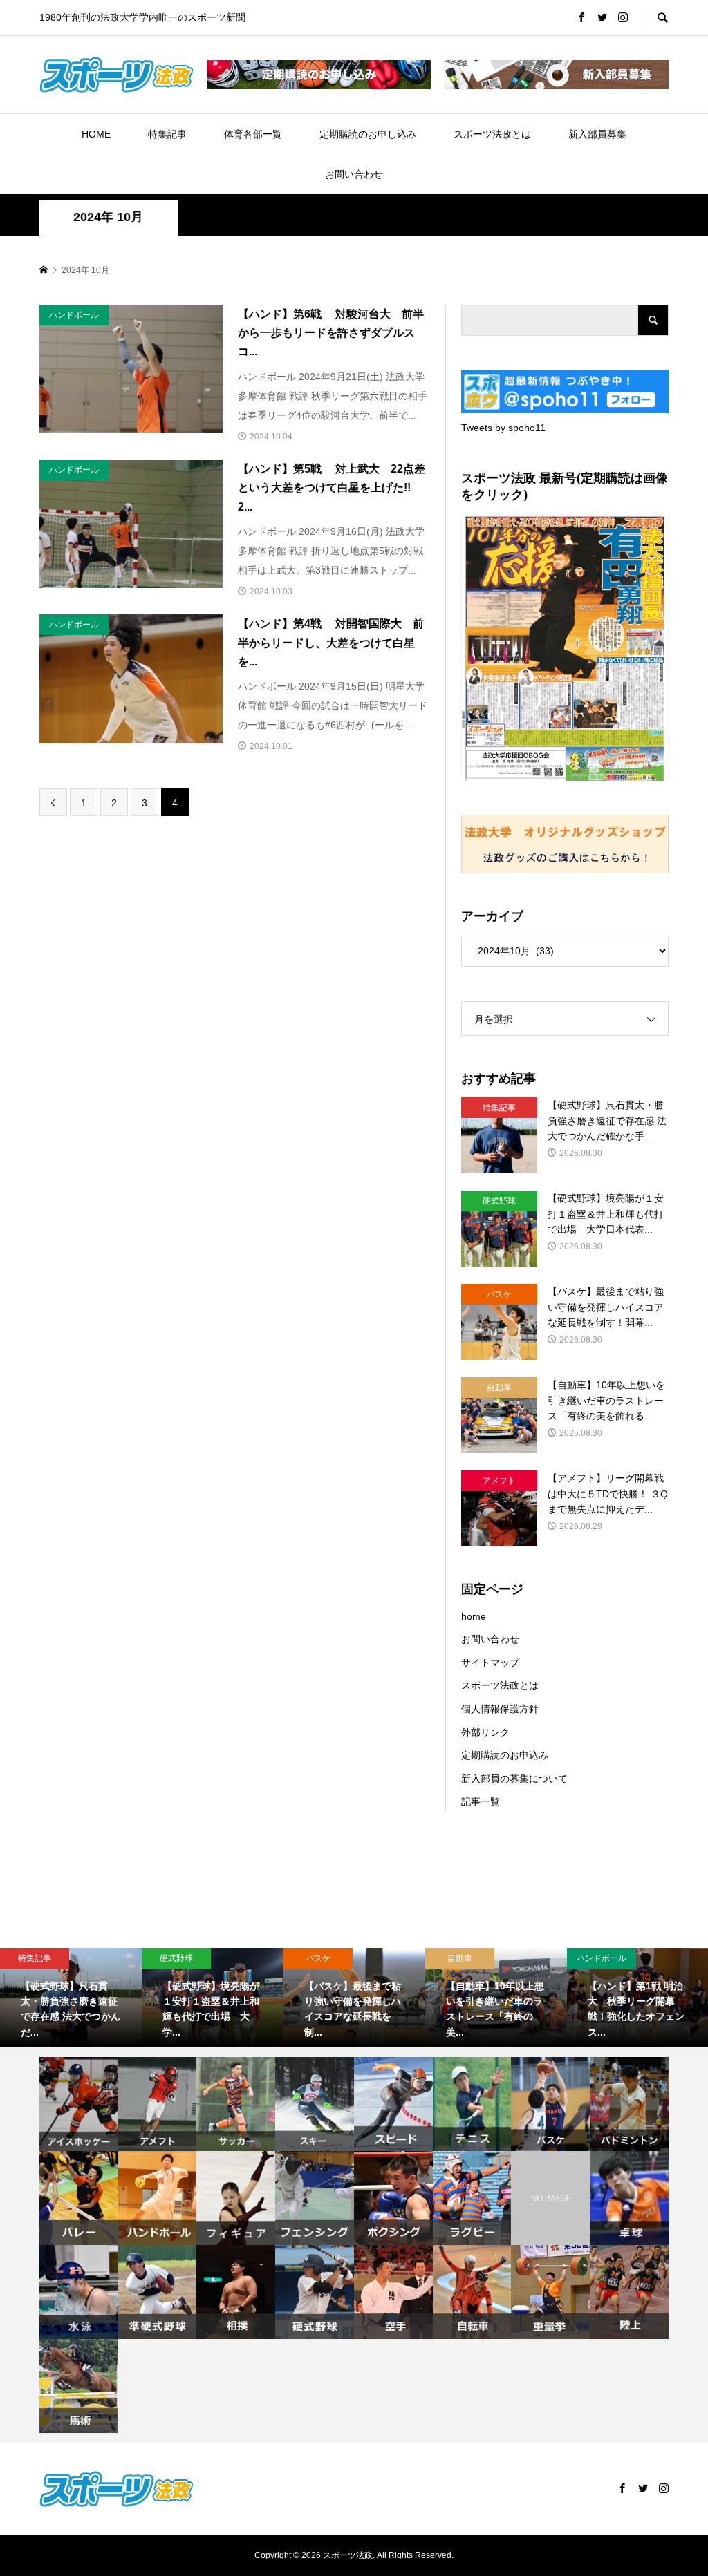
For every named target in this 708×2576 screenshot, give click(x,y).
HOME (96, 134)
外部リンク (485, 1732)
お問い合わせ (354, 174)
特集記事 (167, 134)
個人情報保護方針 (500, 1709)
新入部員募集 (597, 134)
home (474, 1616)
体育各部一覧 (253, 134)
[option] (71, 1998)
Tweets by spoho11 (503, 428)
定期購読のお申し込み (368, 134)
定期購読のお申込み (505, 1755)
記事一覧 (481, 1801)
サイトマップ (490, 1663)
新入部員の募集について (514, 1779)
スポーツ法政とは (492, 134)
